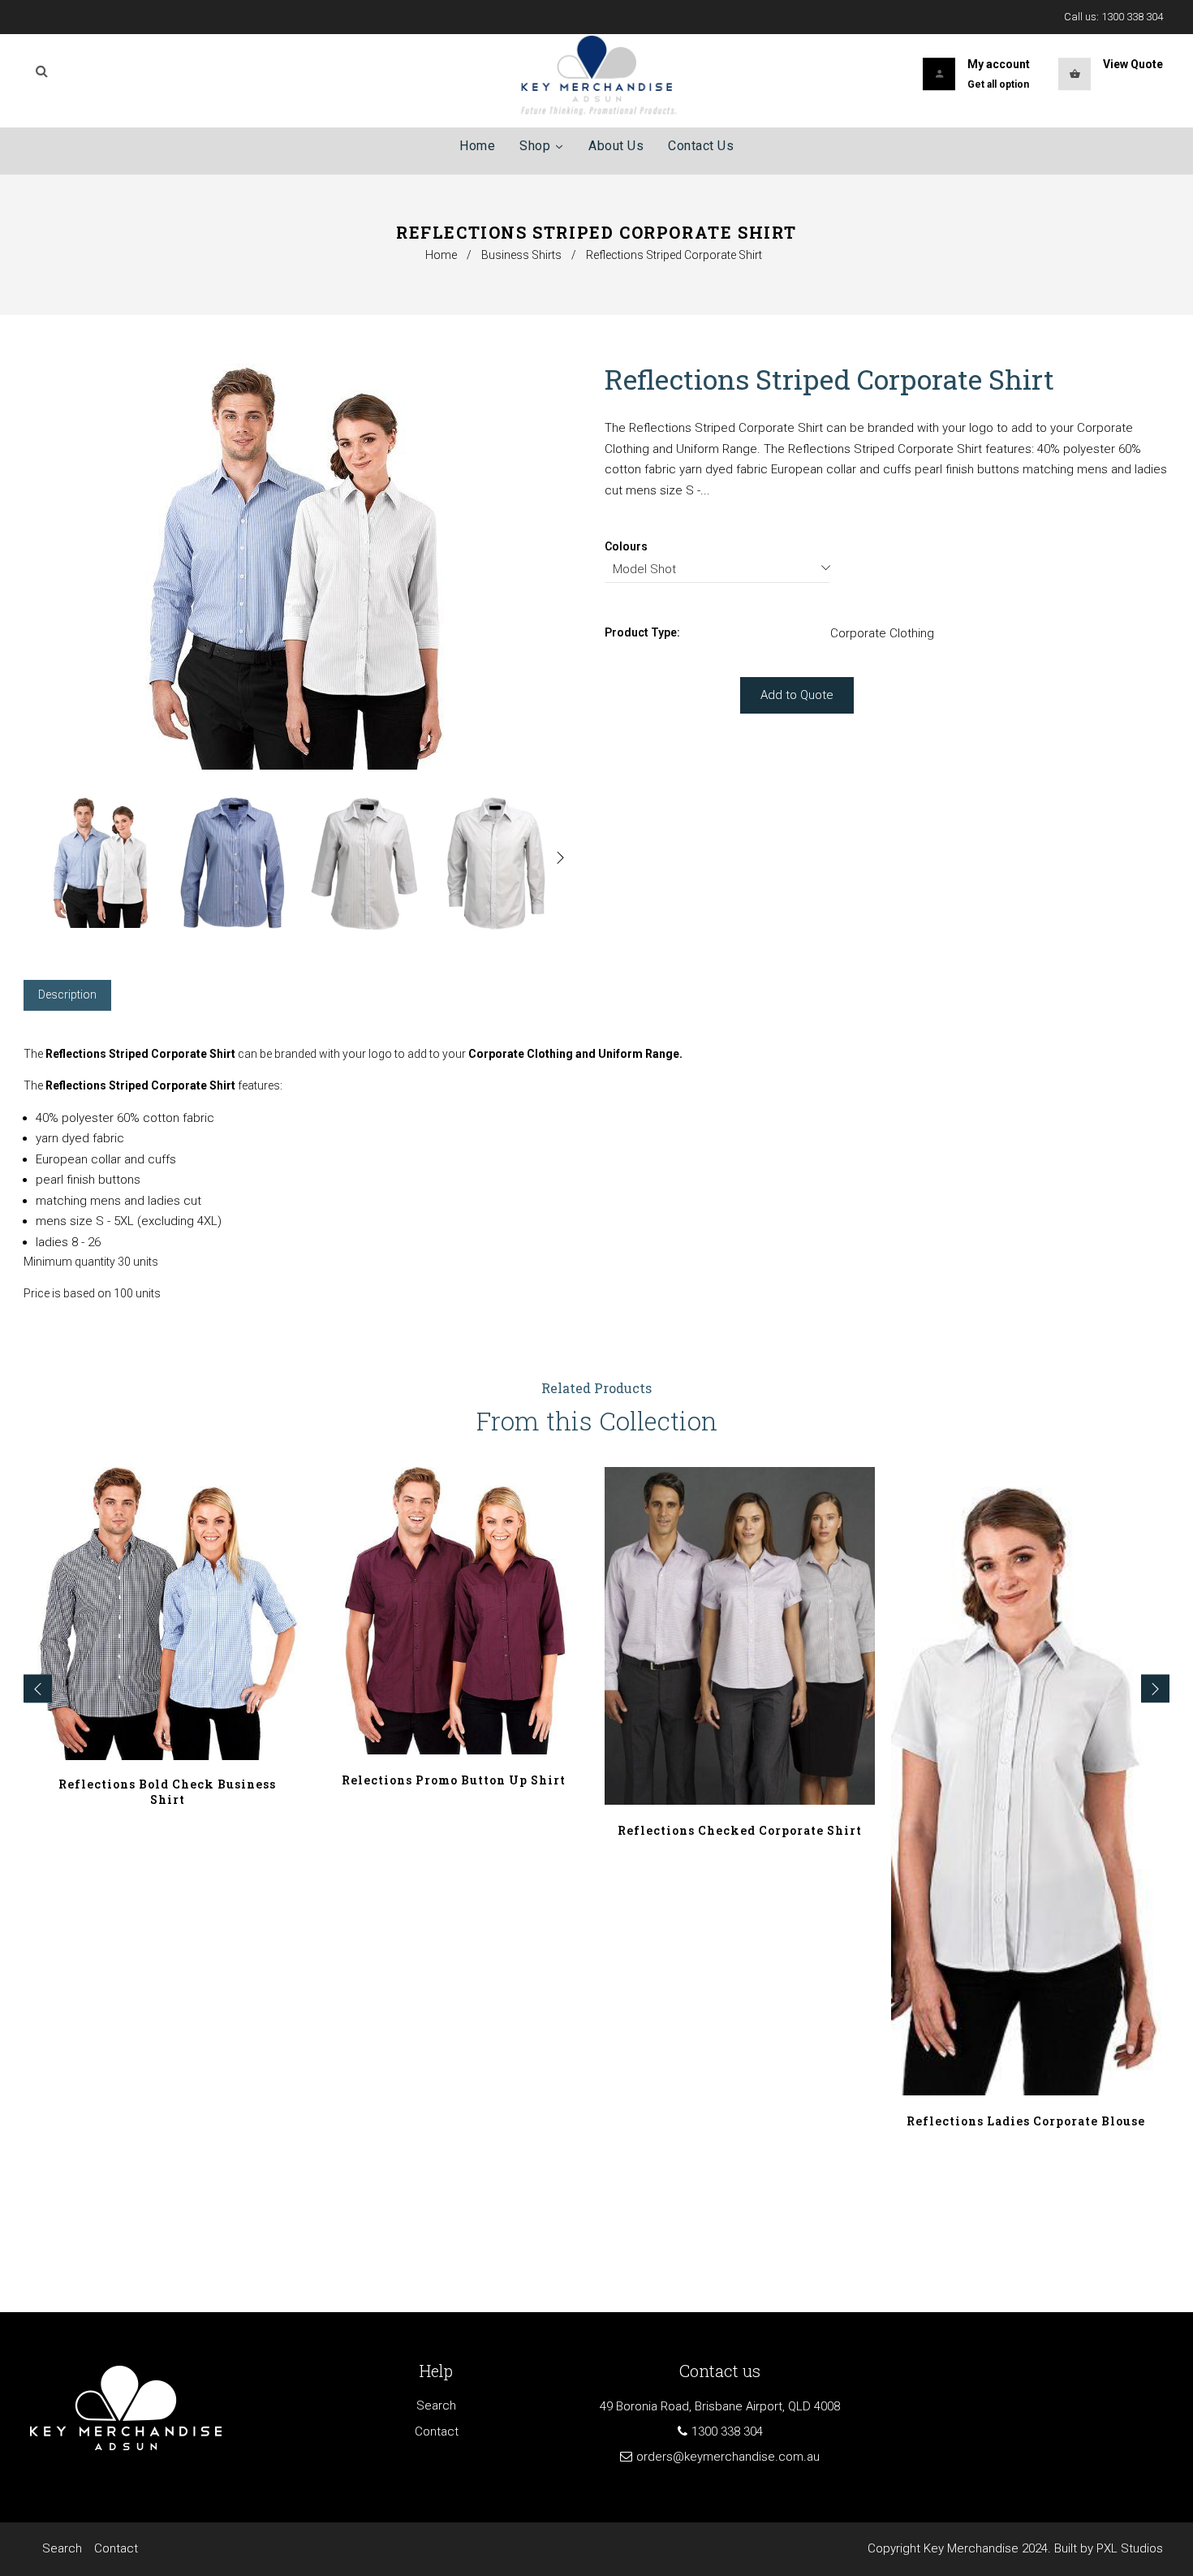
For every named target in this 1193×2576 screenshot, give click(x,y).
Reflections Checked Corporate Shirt (740, 1830)
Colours (626, 546)
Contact (437, 2431)
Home (441, 255)
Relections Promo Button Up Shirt (454, 1780)
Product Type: (642, 632)
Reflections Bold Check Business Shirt (167, 1792)
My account (999, 64)
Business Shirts (521, 255)
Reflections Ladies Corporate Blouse (1026, 2121)
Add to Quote (797, 695)
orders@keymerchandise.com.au (728, 2457)
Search (436, 2406)
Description (67, 995)
